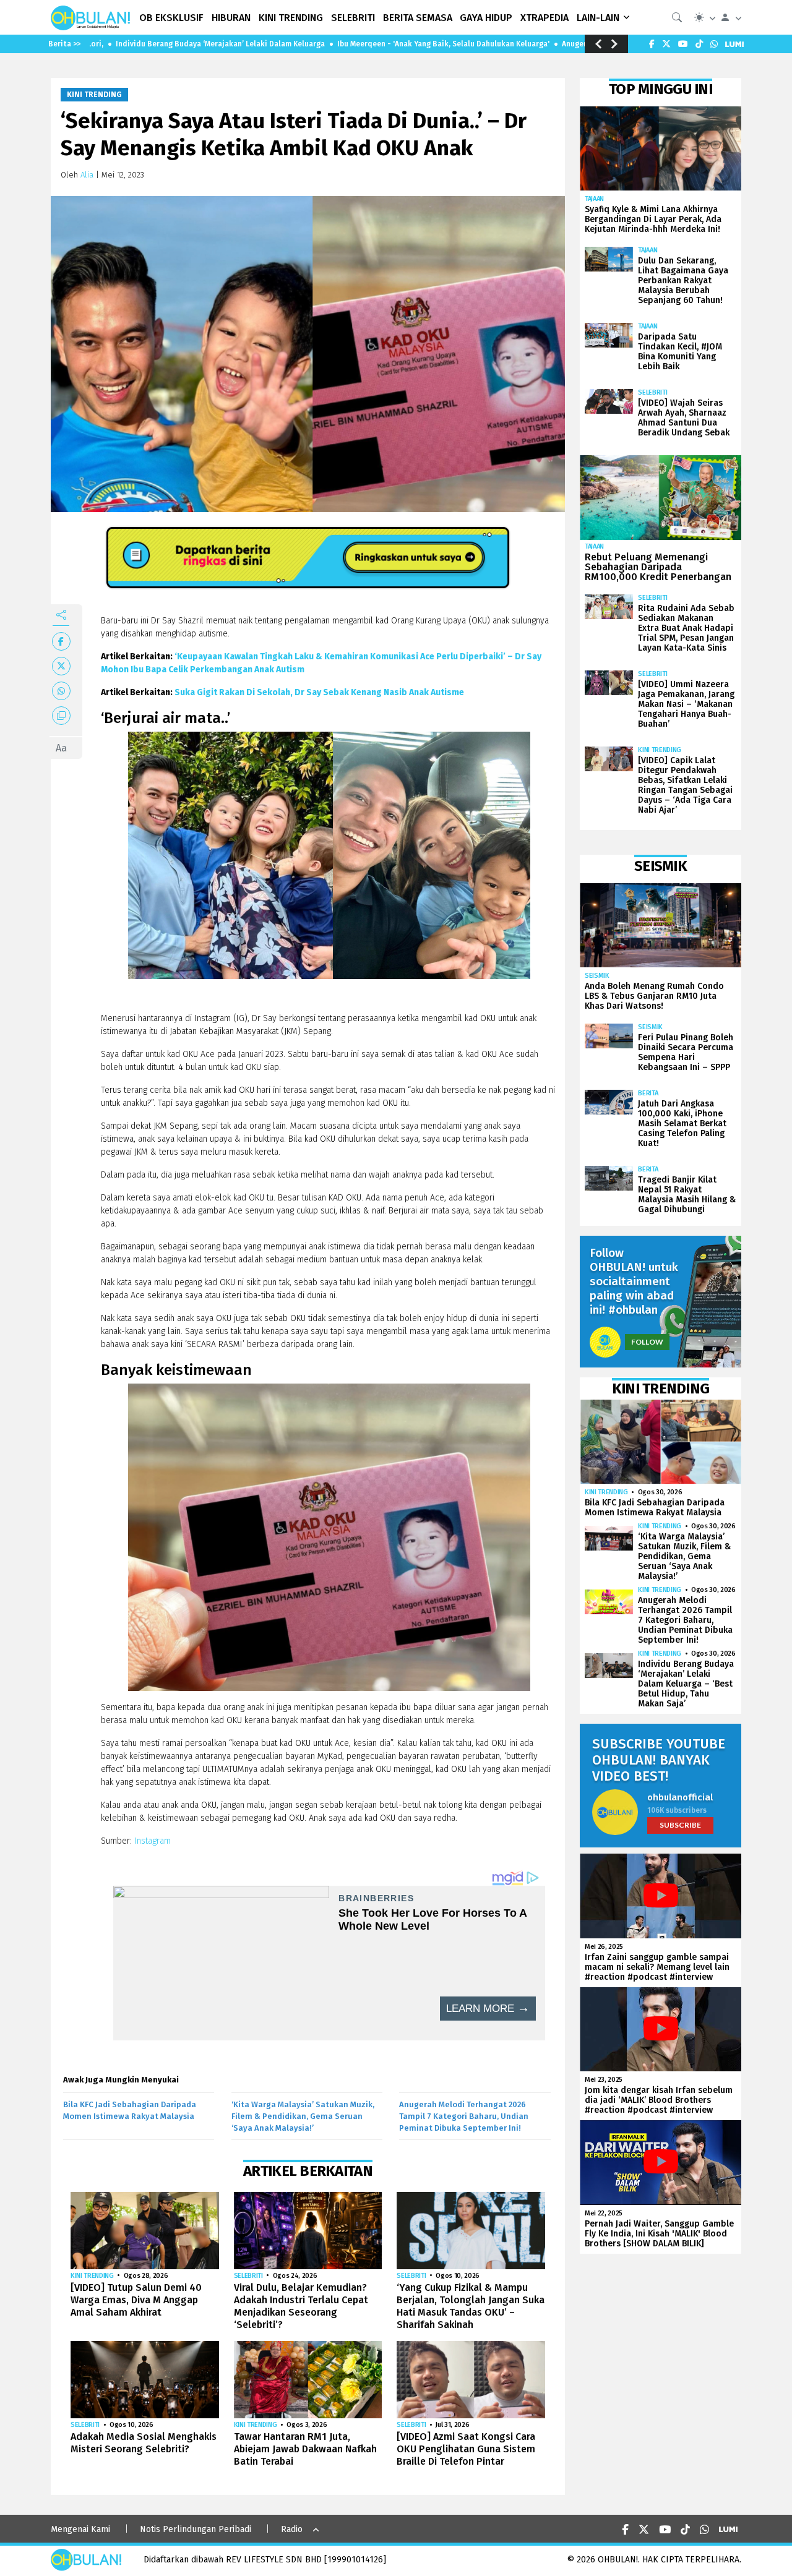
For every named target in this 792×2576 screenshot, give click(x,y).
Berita (648, 1093)
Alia (87, 175)
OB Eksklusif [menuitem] (171, 18)
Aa (61, 748)
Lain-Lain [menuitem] (598, 18)
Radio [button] (292, 2529)
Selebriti (248, 2276)
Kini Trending (94, 95)
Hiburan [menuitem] (231, 18)
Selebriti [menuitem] (353, 18)
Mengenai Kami (80, 2529)
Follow (647, 1342)
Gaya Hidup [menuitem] (486, 18)
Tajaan (594, 199)
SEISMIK (597, 976)
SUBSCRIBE (680, 1825)
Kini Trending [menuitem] (291, 18)
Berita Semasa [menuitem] (418, 18)
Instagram (154, 1841)
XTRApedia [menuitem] (544, 18)
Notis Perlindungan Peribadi (196, 2529)
